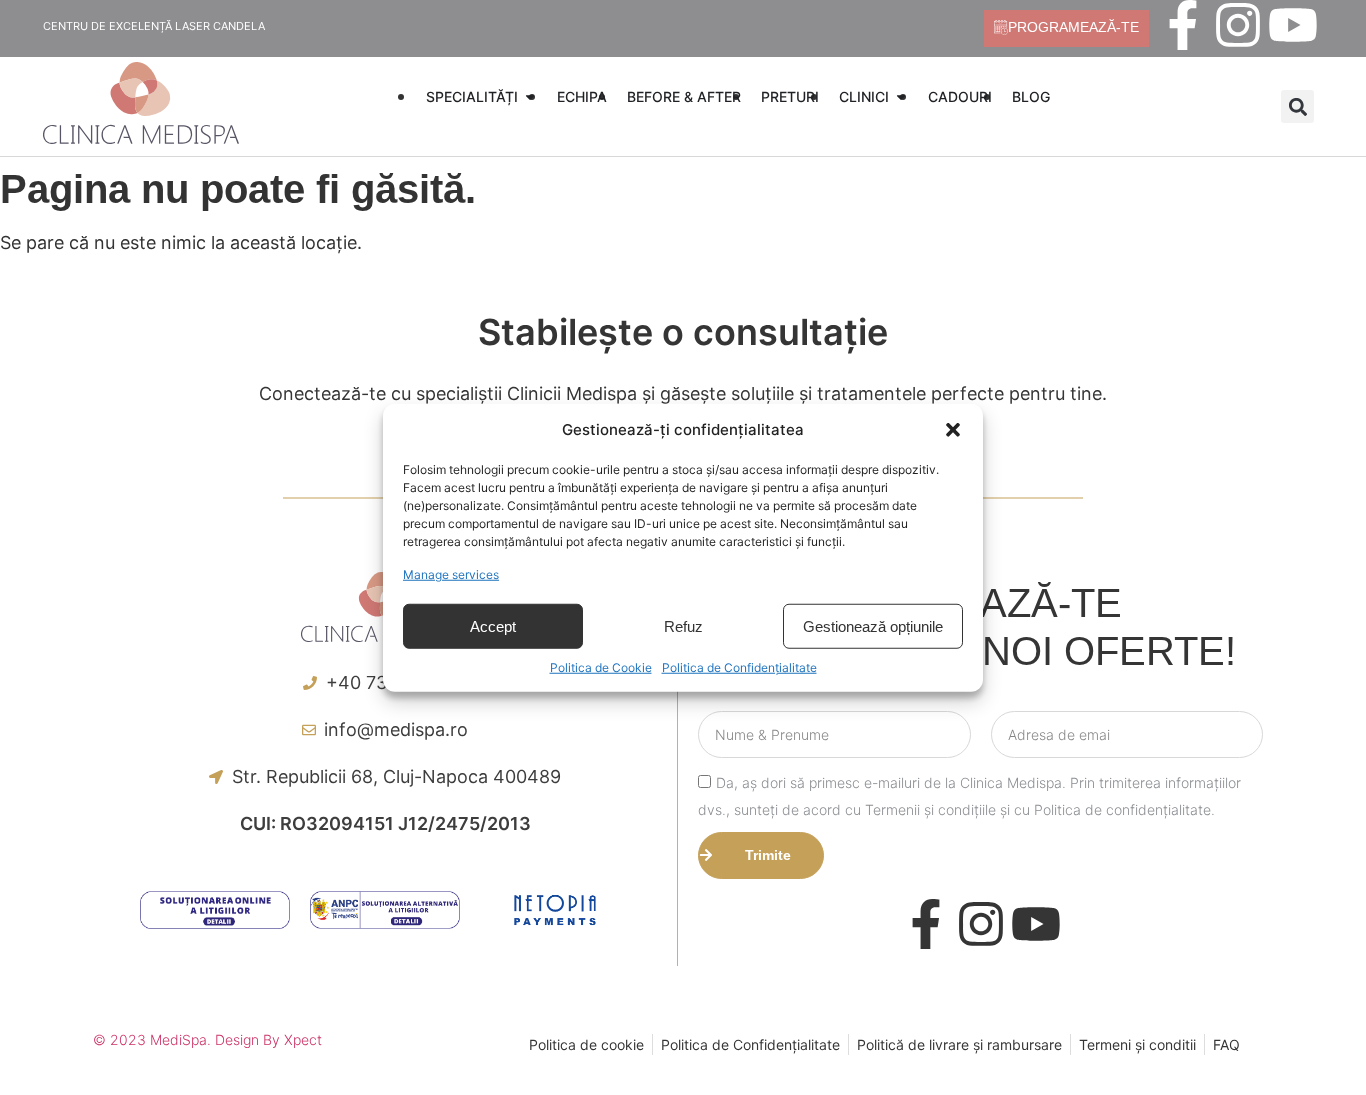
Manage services (451, 574)
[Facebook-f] (1183, 25)
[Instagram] (1238, 25)
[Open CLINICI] (901, 96)
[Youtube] (1293, 25)
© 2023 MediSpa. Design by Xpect (207, 1039)
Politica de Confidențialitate (739, 667)
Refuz (683, 625)
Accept (493, 625)
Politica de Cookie (601, 667)
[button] (953, 430)
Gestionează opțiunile (873, 625)
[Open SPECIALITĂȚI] (530, 96)
